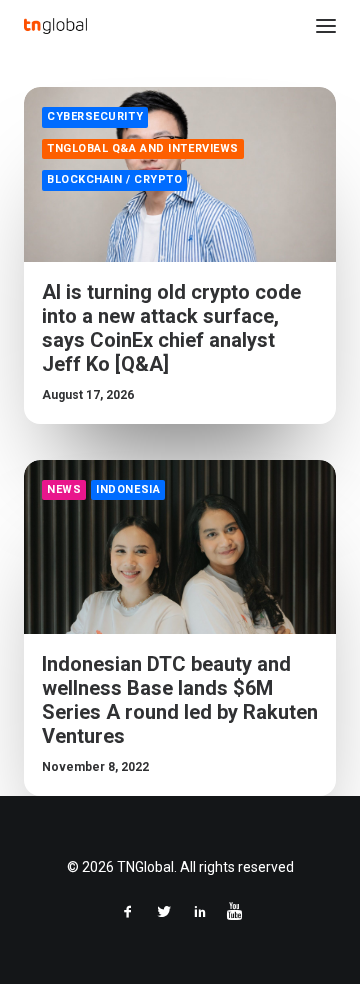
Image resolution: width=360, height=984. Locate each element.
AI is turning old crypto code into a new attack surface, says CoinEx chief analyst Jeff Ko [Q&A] (171, 328)
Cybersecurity (95, 116)
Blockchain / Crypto (114, 179)
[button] (326, 26)
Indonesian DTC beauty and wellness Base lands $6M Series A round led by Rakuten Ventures (180, 700)
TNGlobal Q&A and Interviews (143, 148)
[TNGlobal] (55, 26)
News (64, 489)
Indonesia (128, 489)
